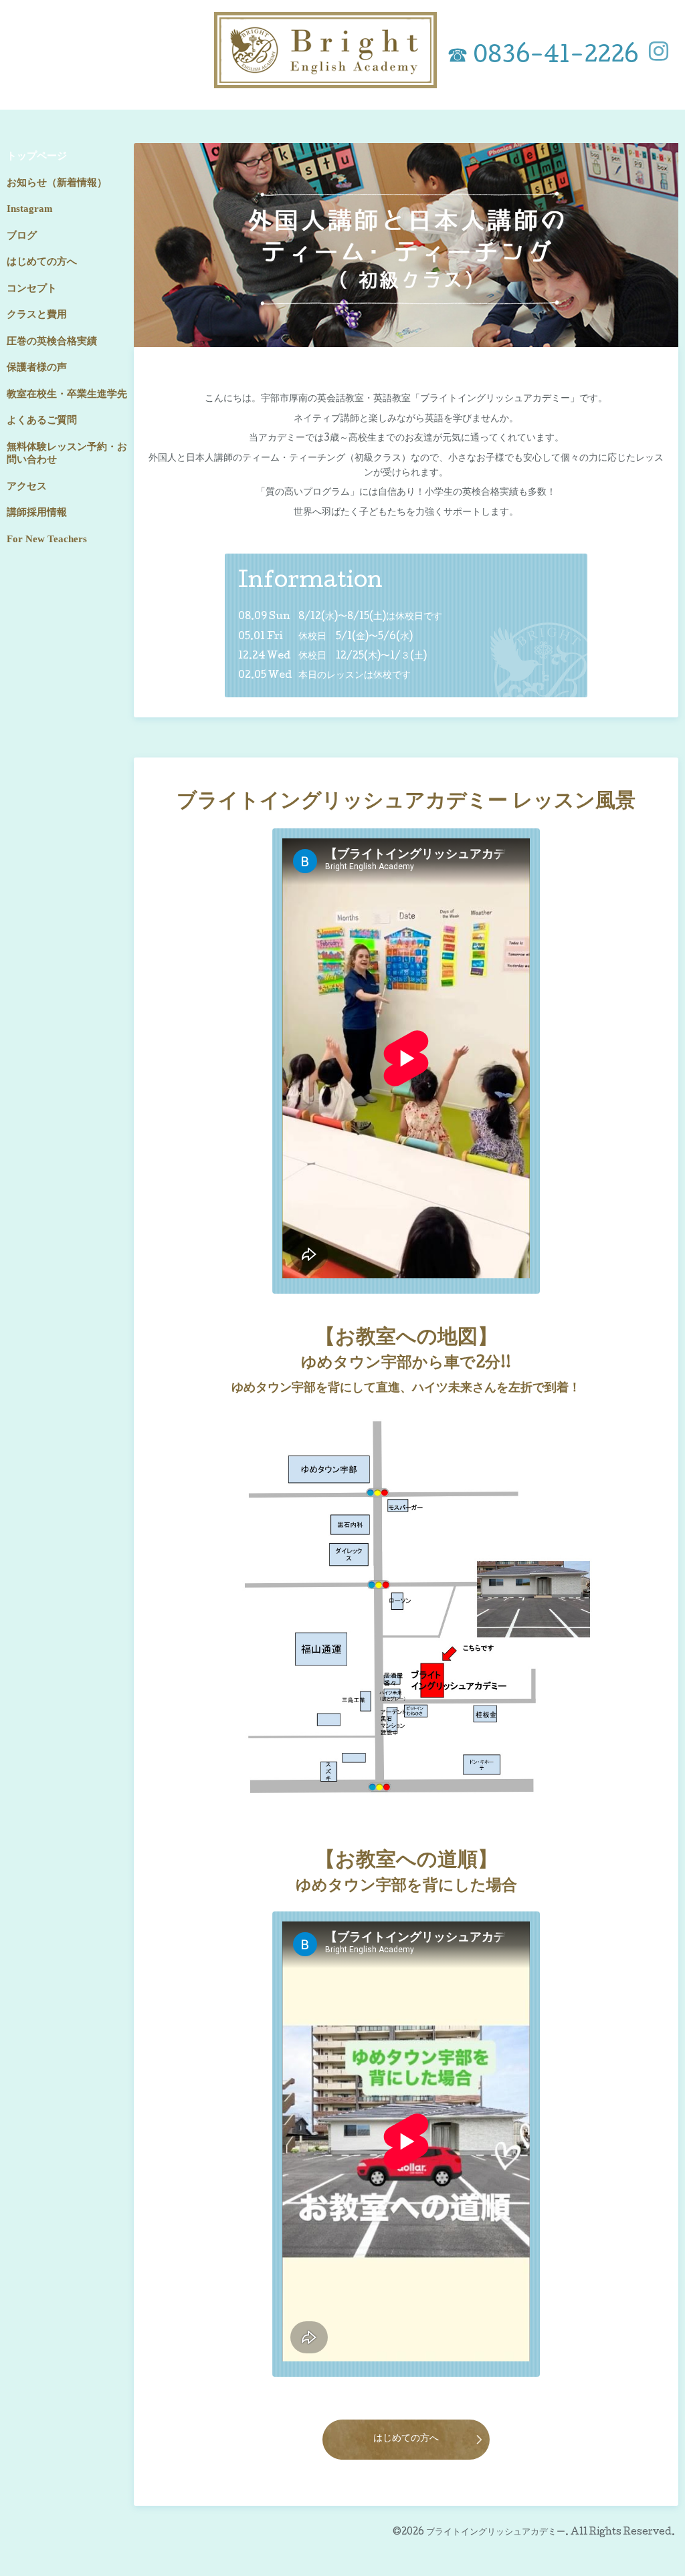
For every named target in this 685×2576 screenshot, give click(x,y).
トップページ (37, 156)
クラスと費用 (37, 314)
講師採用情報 (37, 512)
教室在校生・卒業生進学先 (67, 394)
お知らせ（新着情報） (57, 183)
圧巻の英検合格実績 (52, 341)
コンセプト (32, 288)
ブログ (22, 235)
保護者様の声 (37, 367)
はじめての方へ (406, 2439)
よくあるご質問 (42, 420)
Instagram (30, 209)
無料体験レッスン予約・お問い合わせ (67, 453)
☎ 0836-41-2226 (543, 57)
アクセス (27, 486)
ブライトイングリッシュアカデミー (496, 2533)
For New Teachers (47, 539)
